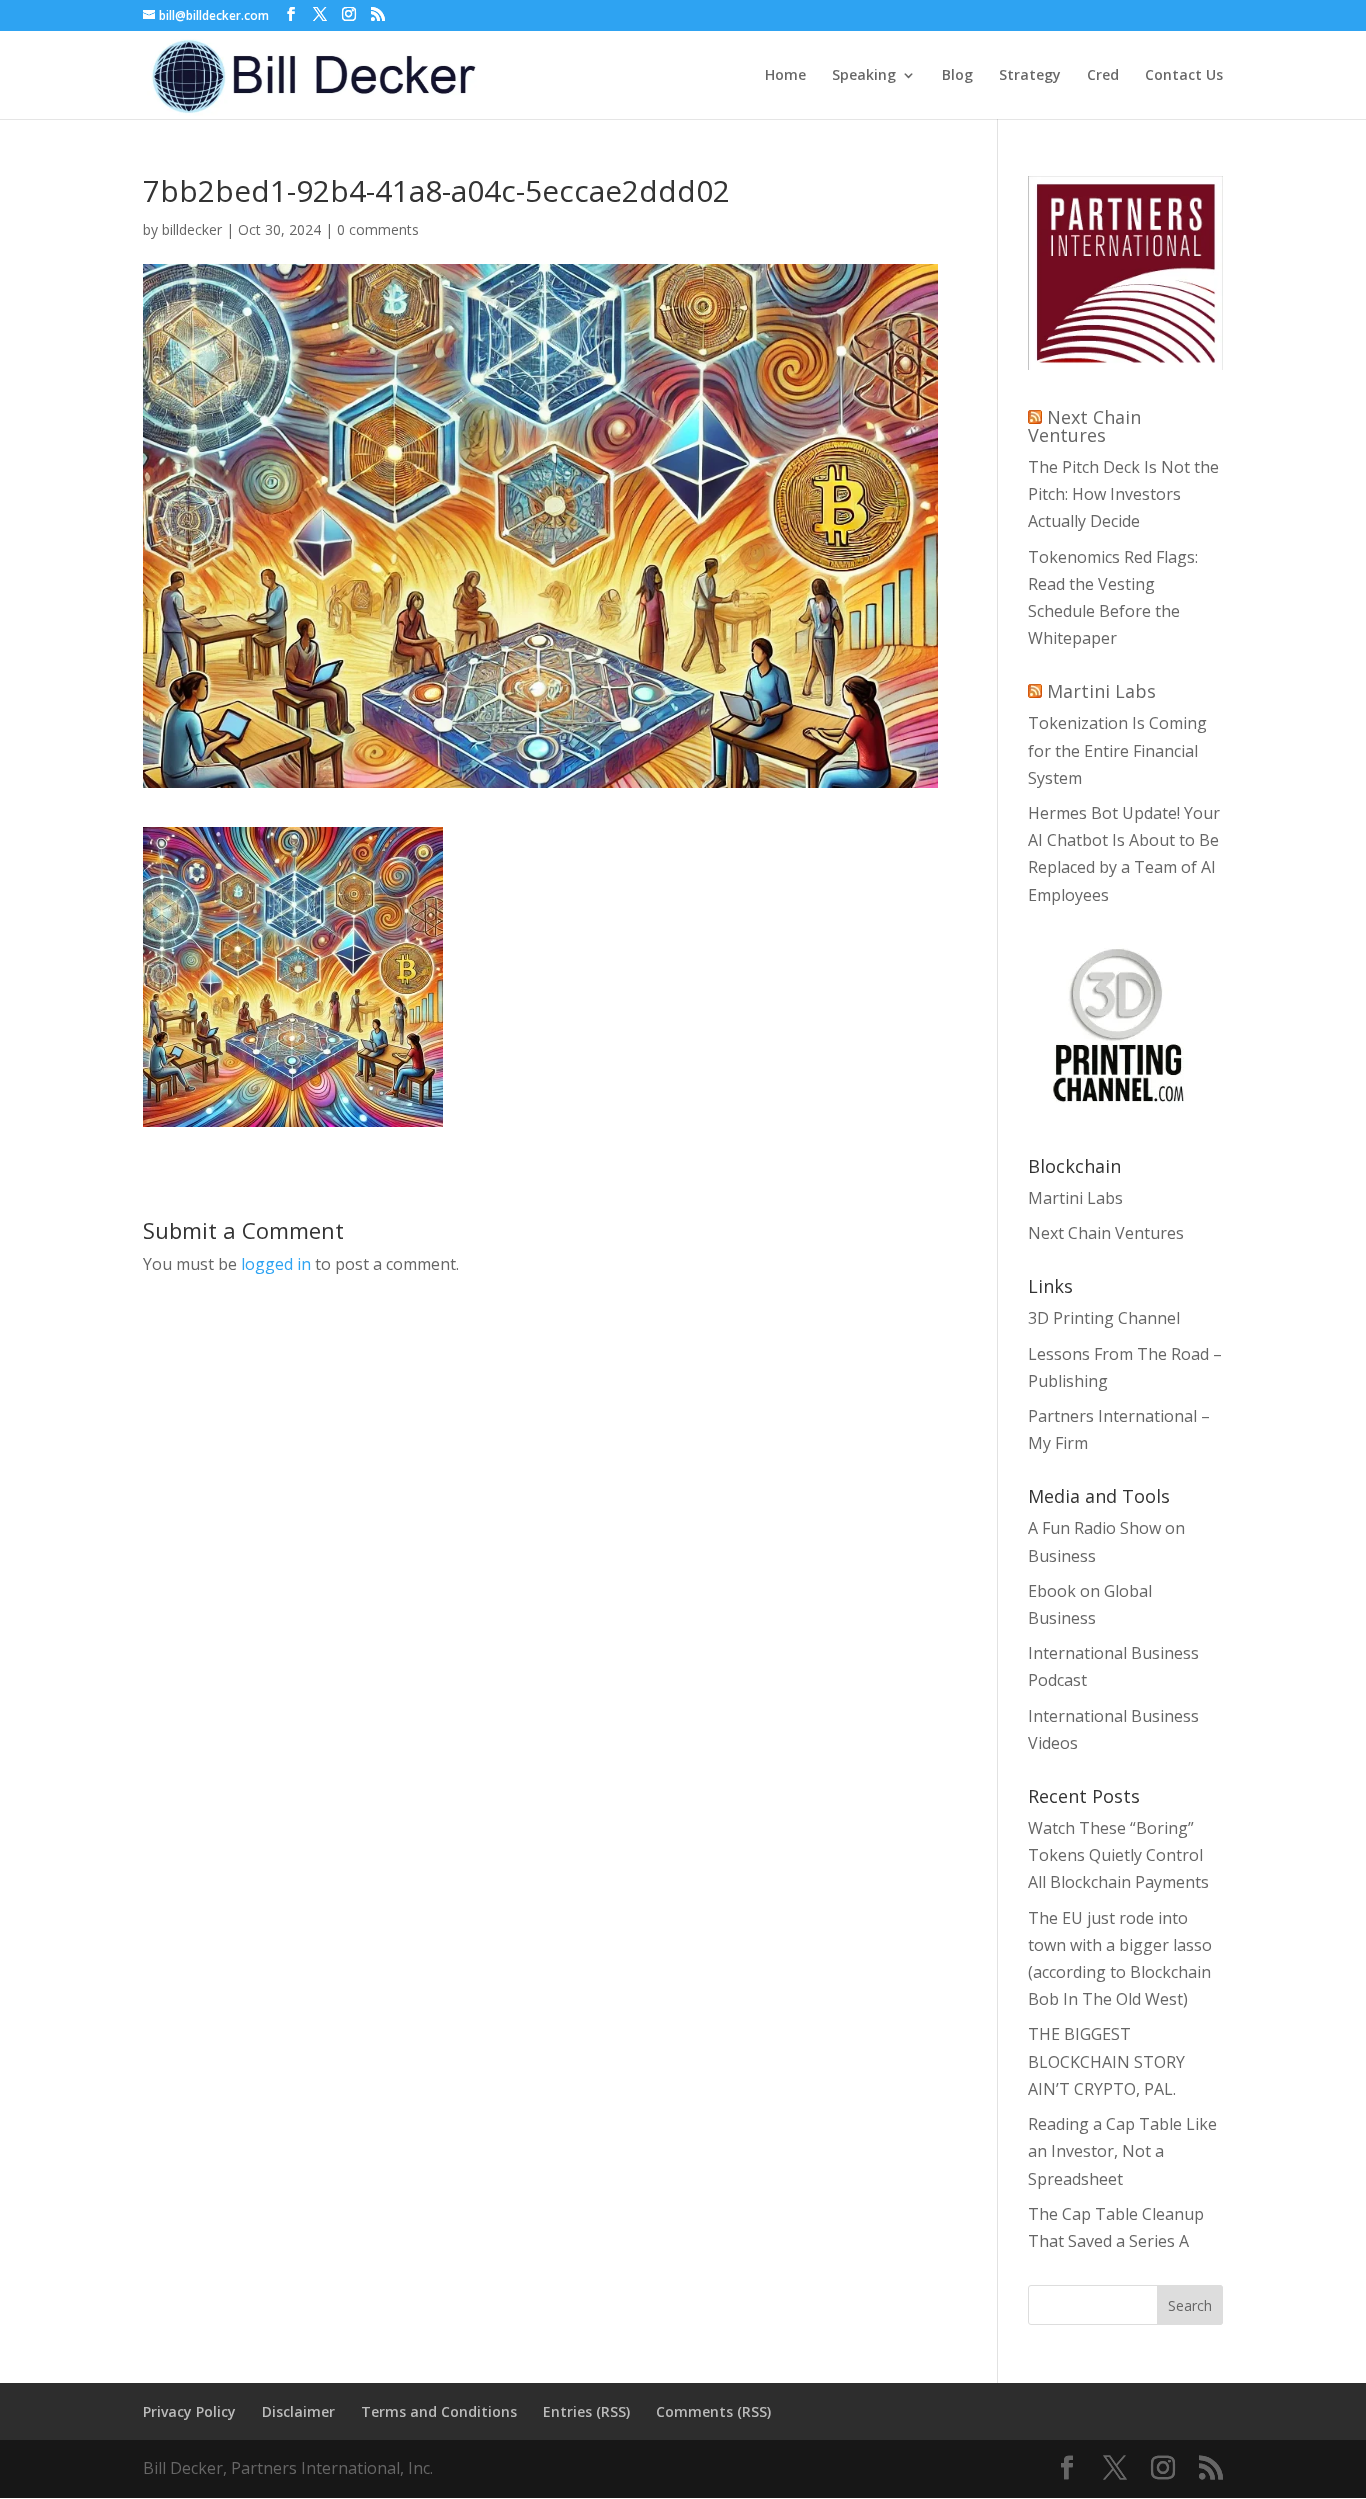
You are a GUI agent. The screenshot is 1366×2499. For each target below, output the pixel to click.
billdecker (192, 229)
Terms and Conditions (439, 2411)
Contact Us (1184, 76)
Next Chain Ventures (1084, 426)
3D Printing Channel (1104, 1318)
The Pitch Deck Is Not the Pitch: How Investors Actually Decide (1123, 494)
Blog (957, 76)
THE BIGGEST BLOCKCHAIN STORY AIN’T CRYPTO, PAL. (1106, 2061)
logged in (276, 1264)
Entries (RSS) (586, 2411)
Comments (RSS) (713, 2411)
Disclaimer (298, 2411)
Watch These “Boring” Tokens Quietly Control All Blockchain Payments (1118, 1855)
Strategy (1030, 76)
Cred (1103, 76)
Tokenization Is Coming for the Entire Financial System (1117, 750)
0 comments (378, 229)
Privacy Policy (189, 2411)
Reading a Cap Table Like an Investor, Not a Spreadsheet (1122, 2151)
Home (785, 76)
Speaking (864, 76)
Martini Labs (1101, 691)
